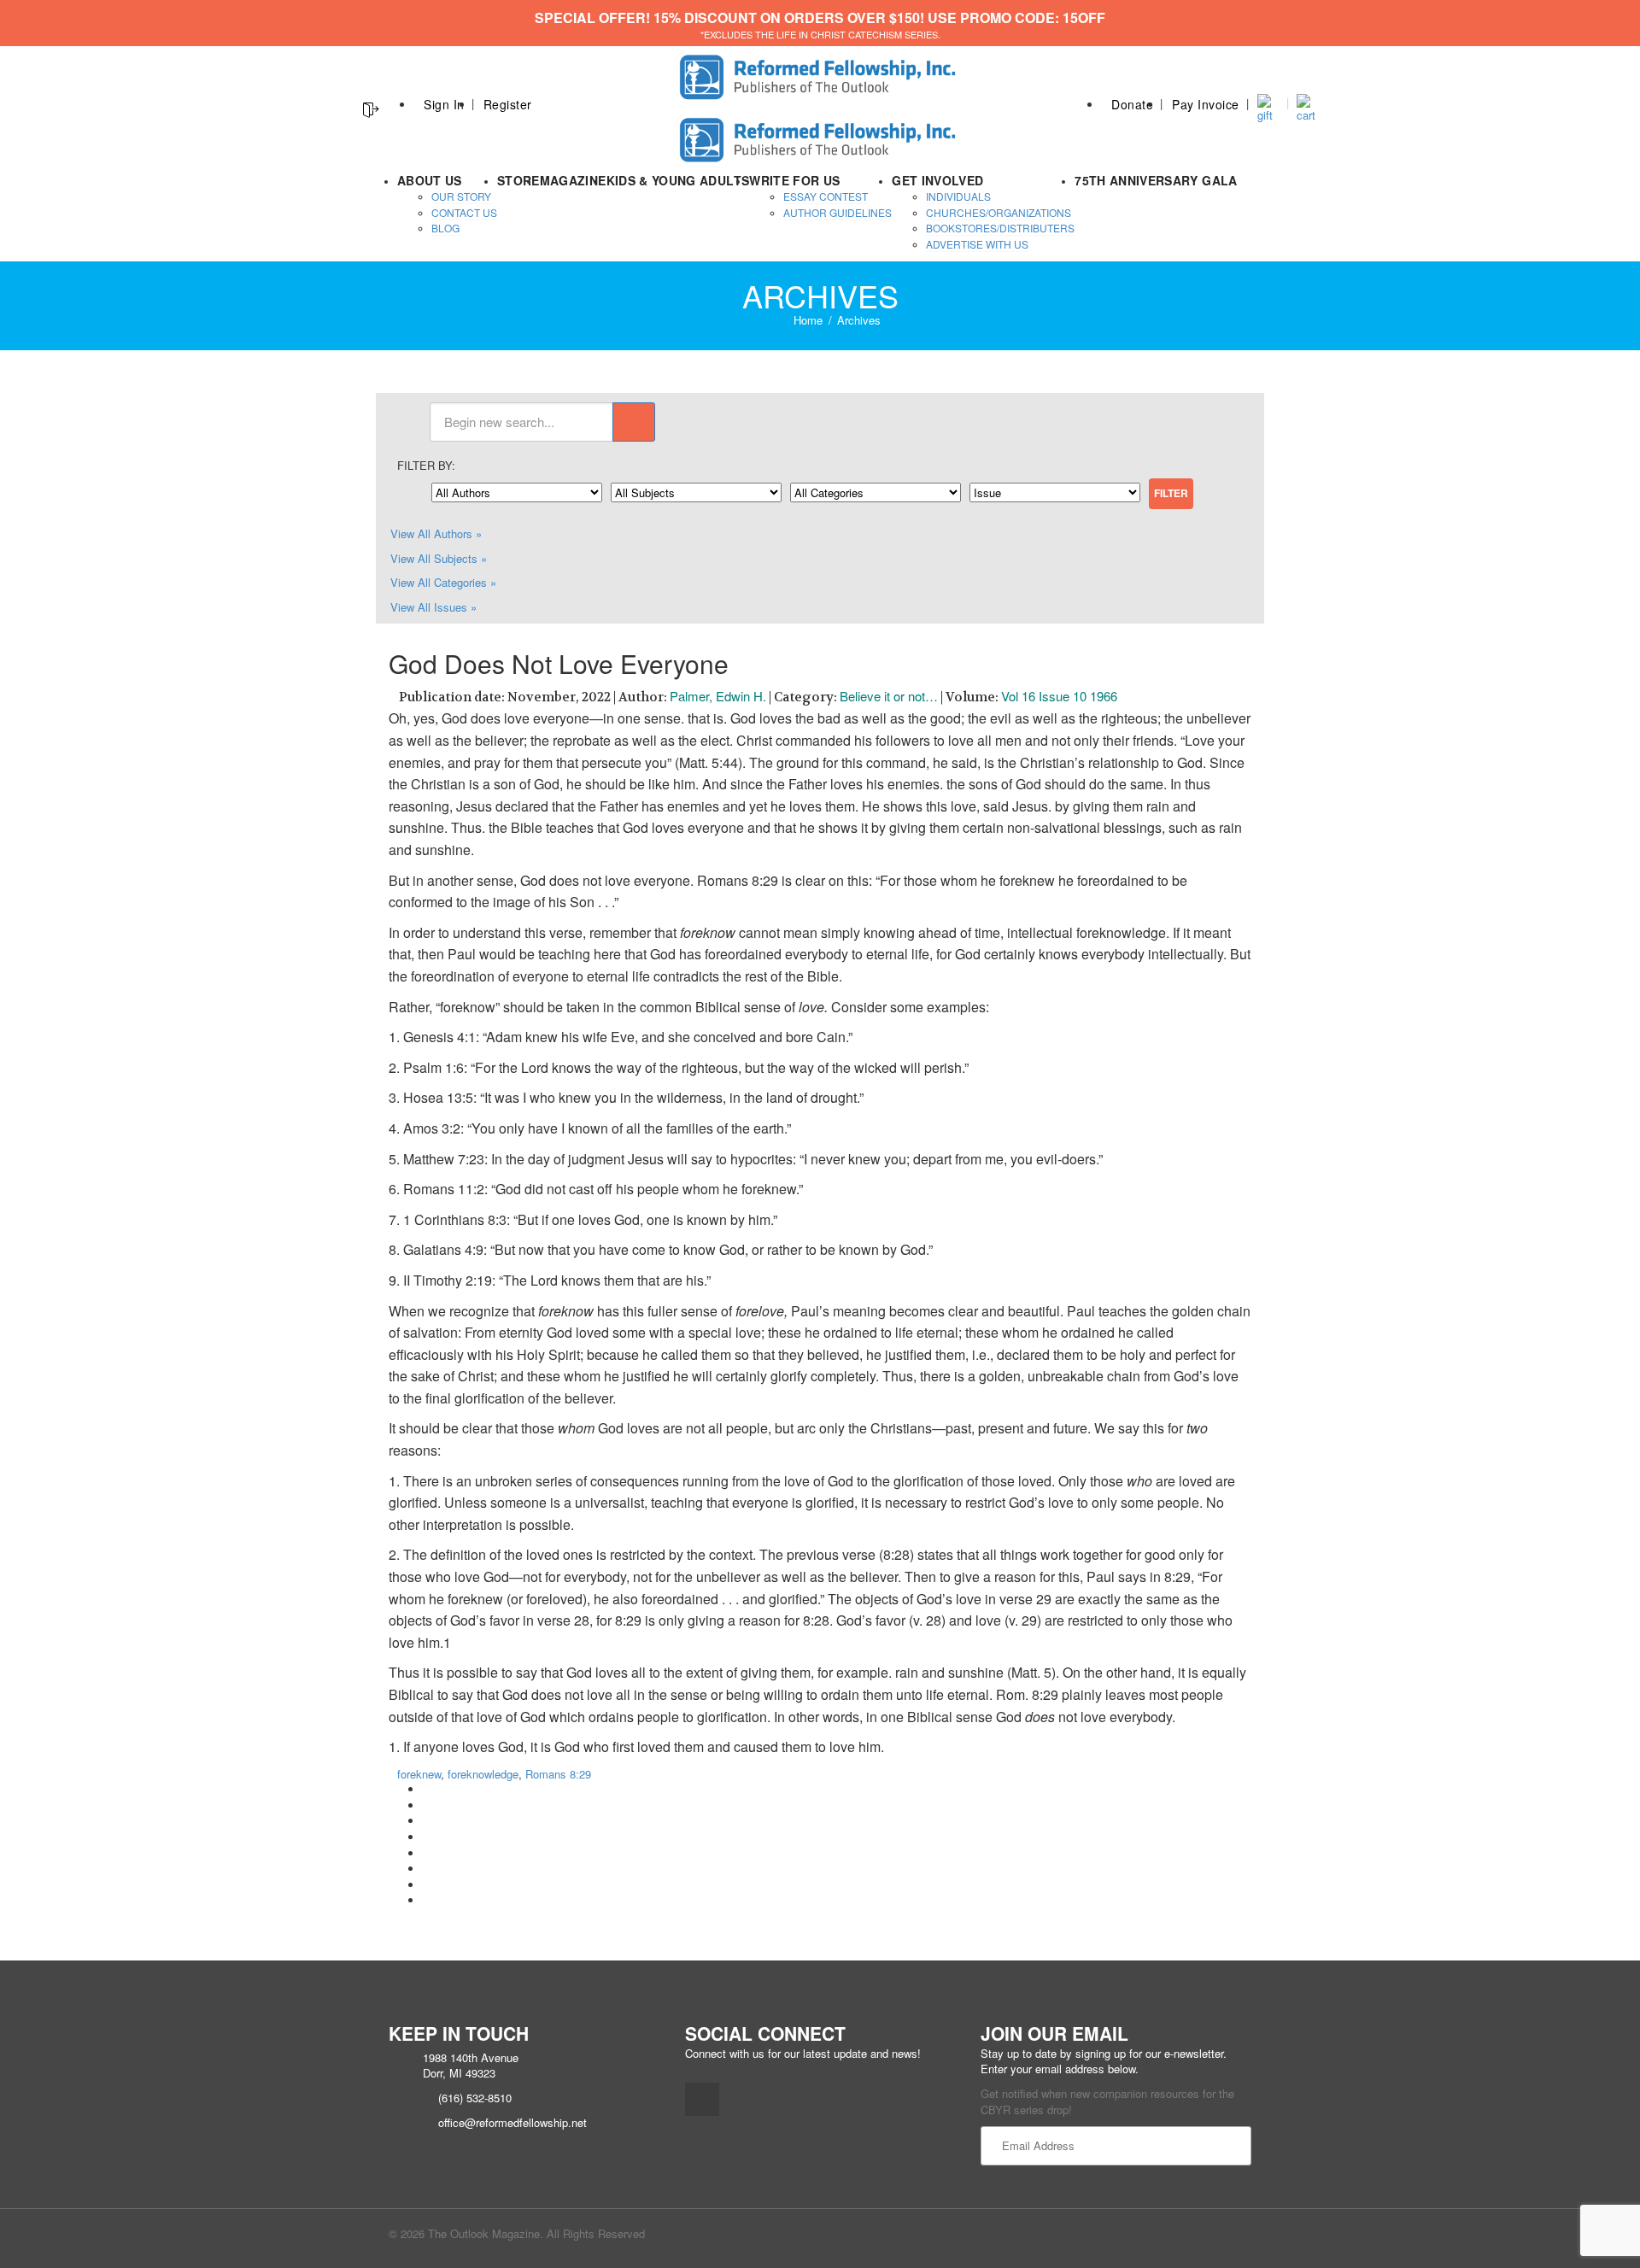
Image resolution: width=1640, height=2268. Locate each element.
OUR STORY (461, 196)
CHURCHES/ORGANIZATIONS (999, 212)
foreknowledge (483, 1774)
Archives (859, 320)
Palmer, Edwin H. (718, 696)
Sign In (444, 104)
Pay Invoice (1206, 104)
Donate (1132, 104)
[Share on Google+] (427, 1821)
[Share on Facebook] (427, 1789)
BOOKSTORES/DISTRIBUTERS (1000, 228)
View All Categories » (443, 582)
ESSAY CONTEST (826, 196)
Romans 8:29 (558, 1774)
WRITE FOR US (794, 180)
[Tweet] (427, 1805)
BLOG (445, 228)
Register (508, 104)
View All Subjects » (439, 558)
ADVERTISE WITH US (977, 244)
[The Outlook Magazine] (820, 72)
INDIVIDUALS (958, 196)
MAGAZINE (573, 180)
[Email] (427, 1900)
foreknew (419, 1774)
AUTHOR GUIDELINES (838, 212)
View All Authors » (436, 533)
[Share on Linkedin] (427, 1885)
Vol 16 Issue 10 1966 (1059, 696)
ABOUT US (430, 180)
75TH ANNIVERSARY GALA (1156, 180)
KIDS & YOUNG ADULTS (678, 180)
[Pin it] (427, 1853)
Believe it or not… (889, 696)
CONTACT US (464, 212)
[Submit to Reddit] (427, 1869)
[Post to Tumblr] (427, 1837)
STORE (518, 180)
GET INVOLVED (937, 180)
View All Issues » (433, 607)
